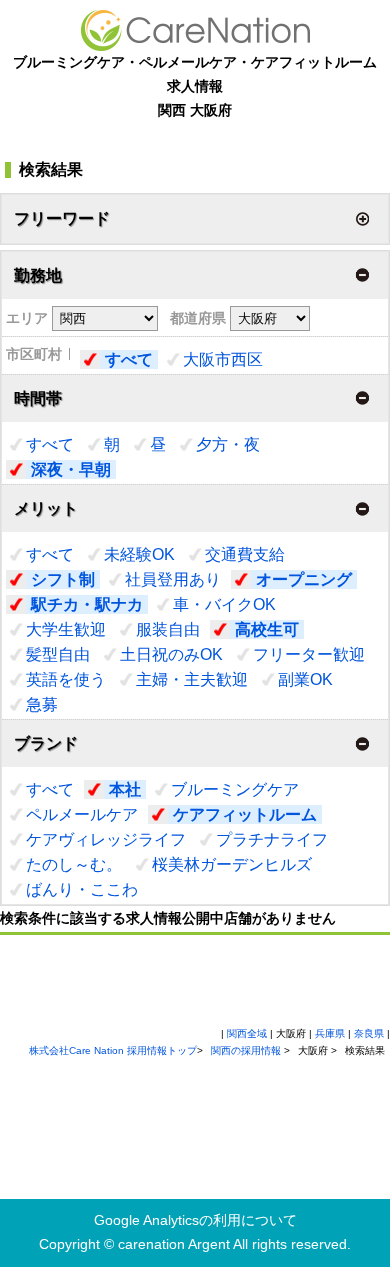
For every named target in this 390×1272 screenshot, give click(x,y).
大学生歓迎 (66, 629)
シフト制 (63, 579)
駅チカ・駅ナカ (87, 604)
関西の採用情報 (247, 1050)
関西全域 (247, 1033)
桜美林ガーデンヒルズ (232, 864)
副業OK (305, 679)
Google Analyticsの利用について (195, 1220)
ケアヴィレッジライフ (106, 839)
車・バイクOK (224, 604)
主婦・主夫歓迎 (192, 679)
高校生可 (267, 629)
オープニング (304, 579)
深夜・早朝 (71, 469)
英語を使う (66, 679)
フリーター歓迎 (309, 654)
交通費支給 (245, 554)
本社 (125, 789)
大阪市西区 (223, 359)
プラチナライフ (272, 839)
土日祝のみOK (171, 654)
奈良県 (369, 1033)
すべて (129, 359)
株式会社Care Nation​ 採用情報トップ (113, 1050)
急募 (42, 704)
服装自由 (168, 629)
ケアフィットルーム (245, 814)
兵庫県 (330, 1033)
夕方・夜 (228, 444)
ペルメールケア (82, 814)
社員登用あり (173, 579)
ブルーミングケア (235, 789)
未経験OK (139, 554)
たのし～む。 (74, 864)
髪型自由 (58, 654)
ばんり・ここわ (82, 889)
